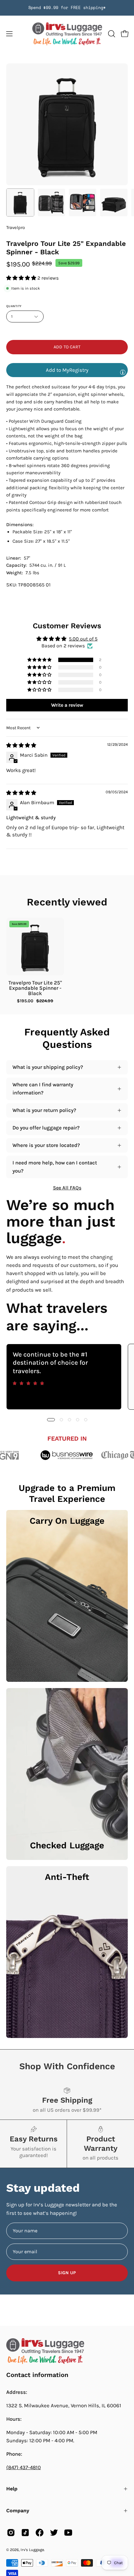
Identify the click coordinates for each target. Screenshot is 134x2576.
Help (12, 2489)
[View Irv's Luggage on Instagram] (11, 2533)
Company (18, 2511)
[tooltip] (123, 372)
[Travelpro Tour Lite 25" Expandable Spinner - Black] (20, 202)
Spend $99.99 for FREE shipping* (67, 8)
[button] (111, 34)
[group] (67, 8)
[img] (21, 745)
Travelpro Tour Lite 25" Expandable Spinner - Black (35, 988)
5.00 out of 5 (83, 639)
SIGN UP (67, 2273)
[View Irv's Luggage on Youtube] (68, 2533)
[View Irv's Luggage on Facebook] (40, 2533)
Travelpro (16, 228)
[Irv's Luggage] (67, 34)
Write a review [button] (67, 705)
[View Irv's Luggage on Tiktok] (25, 2533)
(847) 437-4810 (24, 2467)
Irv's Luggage (32, 2550)
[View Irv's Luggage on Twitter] (54, 2533)
